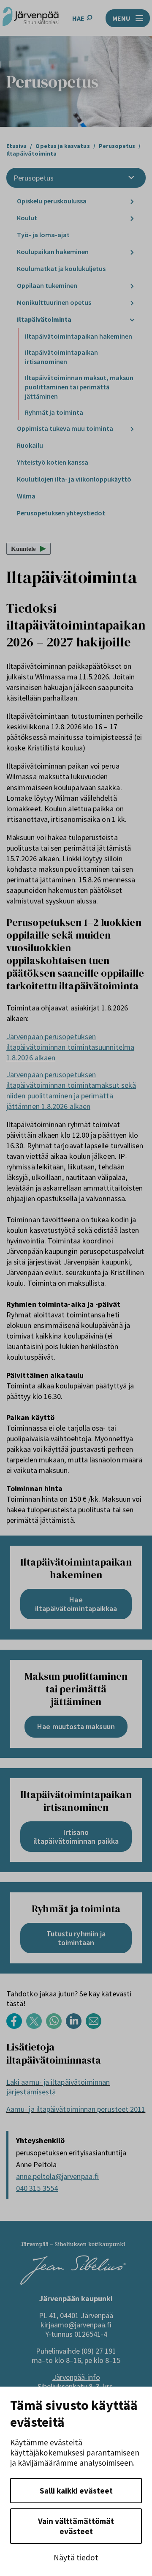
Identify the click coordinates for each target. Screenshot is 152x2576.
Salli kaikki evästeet (76, 2491)
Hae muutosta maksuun (76, 1726)
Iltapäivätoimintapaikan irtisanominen (61, 357)
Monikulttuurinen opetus (54, 302)
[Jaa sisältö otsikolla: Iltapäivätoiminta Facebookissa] (16, 2027)
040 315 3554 (37, 2188)
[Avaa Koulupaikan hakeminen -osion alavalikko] (132, 252)
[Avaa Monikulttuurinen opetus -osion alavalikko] (132, 303)
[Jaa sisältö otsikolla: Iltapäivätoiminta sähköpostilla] (96, 2027)
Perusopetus (34, 178)
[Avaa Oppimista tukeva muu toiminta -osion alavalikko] (132, 429)
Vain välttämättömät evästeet (76, 2526)
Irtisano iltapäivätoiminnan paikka (76, 1837)
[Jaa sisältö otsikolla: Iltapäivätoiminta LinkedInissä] (76, 2027)
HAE (78, 18)
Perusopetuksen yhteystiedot (61, 513)
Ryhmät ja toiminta (54, 412)
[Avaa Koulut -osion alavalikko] (132, 218)
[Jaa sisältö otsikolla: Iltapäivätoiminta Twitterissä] (36, 2027)
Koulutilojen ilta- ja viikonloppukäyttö (75, 479)
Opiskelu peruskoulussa (52, 201)
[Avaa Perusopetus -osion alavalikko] (131, 178)
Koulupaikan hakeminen (53, 252)
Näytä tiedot (76, 2557)
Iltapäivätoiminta (45, 319)
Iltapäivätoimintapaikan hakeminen (79, 336)
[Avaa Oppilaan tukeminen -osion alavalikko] (132, 286)
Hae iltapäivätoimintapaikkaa (76, 1604)
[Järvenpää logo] (73, 2282)
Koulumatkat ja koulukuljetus (62, 268)
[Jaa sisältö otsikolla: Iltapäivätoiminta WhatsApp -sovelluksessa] (56, 2027)
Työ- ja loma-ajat (44, 235)
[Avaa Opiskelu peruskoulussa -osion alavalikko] (132, 201)
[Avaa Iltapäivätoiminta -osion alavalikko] (132, 320)
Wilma (26, 496)
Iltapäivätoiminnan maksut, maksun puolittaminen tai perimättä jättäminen (79, 387)
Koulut (27, 218)
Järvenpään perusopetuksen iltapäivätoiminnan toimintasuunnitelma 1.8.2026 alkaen (70, 1047)
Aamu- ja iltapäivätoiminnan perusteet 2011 (76, 2109)
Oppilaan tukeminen (47, 285)
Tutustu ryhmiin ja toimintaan (76, 1938)
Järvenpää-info (76, 2377)
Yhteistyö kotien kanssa (53, 462)
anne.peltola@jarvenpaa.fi (57, 2176)
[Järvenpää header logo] (31, 18)
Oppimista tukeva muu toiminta (65, 428)
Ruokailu (30, 445)
